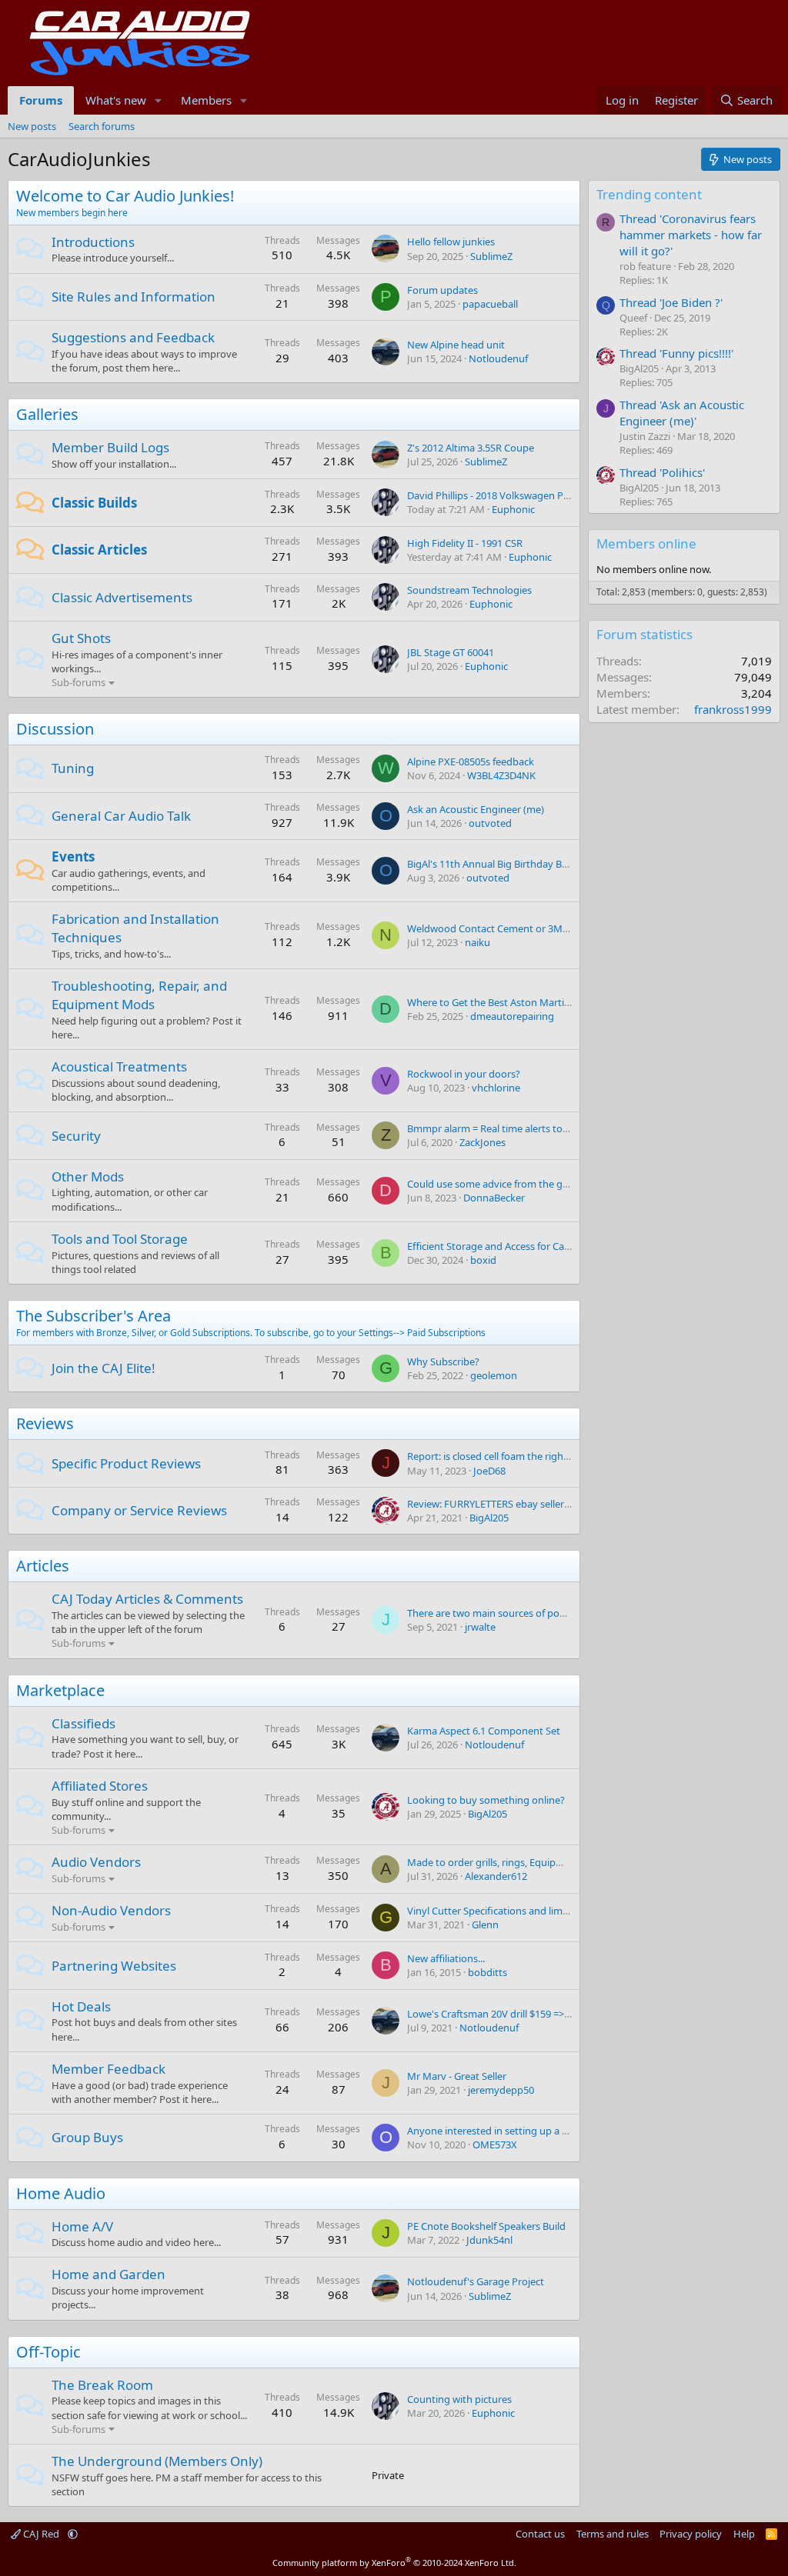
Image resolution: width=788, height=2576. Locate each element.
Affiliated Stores (100, 1786)
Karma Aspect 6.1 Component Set (484, 1731)
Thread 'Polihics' (662, 472)
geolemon (494, 1375)
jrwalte (480, 1627)
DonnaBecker (494, 1198)
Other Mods (88, 1176)
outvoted (490, 823)
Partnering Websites (114, 1966)
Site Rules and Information (134, 297)
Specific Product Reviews (126, 1463)
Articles (43, 1566)
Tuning (73, 768)
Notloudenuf (498, 358)
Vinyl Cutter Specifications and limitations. (503, 1911)
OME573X (495, 2144)
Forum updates (442, 290)
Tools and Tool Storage (120, 1239)
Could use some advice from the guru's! (498, 1184)
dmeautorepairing (512, 1016)
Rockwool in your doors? (464, 1074)
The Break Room (102, 2385)
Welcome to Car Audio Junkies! (125, 196)
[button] (159, 100)
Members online (646, 543)
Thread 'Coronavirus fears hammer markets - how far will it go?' (691, 235)
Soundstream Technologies (469, 590)
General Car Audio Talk (121, 816)
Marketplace (60, 1690)
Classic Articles (99, 550)
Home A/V (82, 2226)
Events (73, 856)
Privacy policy (691, 2534)
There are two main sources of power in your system (527, 1613)
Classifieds (83, 1723)
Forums (41, 100)
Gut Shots (81, 638)
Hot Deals (81, 2006)
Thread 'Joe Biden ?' (671, 302)
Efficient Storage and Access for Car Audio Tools (515, 1246)
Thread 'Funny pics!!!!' (676, 353)
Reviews (45, 1423)
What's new (116, 100)
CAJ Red (41, 2534)
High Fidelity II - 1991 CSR (465, 543)
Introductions (93, 242)
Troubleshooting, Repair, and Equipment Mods (139, 995)
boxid (483, 1260)
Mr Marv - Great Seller (457, 2076)
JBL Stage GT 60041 (451, 652)
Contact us (540, 2534)
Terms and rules (613, 2534)
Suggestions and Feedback (133, 337)
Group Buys (87, 2137)
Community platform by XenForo (394, 2563)
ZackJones (482, 1142)
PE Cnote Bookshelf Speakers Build (486, 2226)
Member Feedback (109, 2069)
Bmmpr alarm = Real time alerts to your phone (513, 1128)
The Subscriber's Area (93, 1316)
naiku (477, 942)
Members (206, 100)
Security (76, 1136)
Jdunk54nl (489, 2240)
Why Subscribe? (443, 1361)
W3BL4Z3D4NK (501, 775)
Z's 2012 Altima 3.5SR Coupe (471, 448)
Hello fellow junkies (451, 242)
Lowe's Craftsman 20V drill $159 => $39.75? (504, 2014)
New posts (32, 126)
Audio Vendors (96, 1862)
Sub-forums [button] (78, 682)
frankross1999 (733, 709)
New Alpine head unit (456, 345)
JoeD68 (489, 1471)
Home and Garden (109, 2274)
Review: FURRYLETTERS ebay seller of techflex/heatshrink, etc (547, 1504)
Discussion (55, 729)
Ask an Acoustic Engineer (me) (476, 809)
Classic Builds (94, 503)
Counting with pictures (459, 2399)
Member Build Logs (110, 447)
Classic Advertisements (122, 597)
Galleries (47, 414)
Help (744, 2534)
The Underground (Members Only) (157, 2461)
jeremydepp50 (501, 2090)
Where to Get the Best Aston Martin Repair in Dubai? (527, 1002)
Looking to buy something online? (486, 1800)
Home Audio (61, 2193)
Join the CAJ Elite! (104, 1368)
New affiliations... (446, 1958)
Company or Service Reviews (139, 1510)
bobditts (487, 1972)
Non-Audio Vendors (111, 1910)
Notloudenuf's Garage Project (476, 2281)
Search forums (102, 126)
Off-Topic (48, 2352)
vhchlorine (496, 1088)
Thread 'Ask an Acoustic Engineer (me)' (682, 413)
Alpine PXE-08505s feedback (471, 761)
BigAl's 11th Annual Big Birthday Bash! (494, 864)
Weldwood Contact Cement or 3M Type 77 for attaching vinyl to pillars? (569, 928)
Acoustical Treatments (119, 1066)
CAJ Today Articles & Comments (147, 1599)
